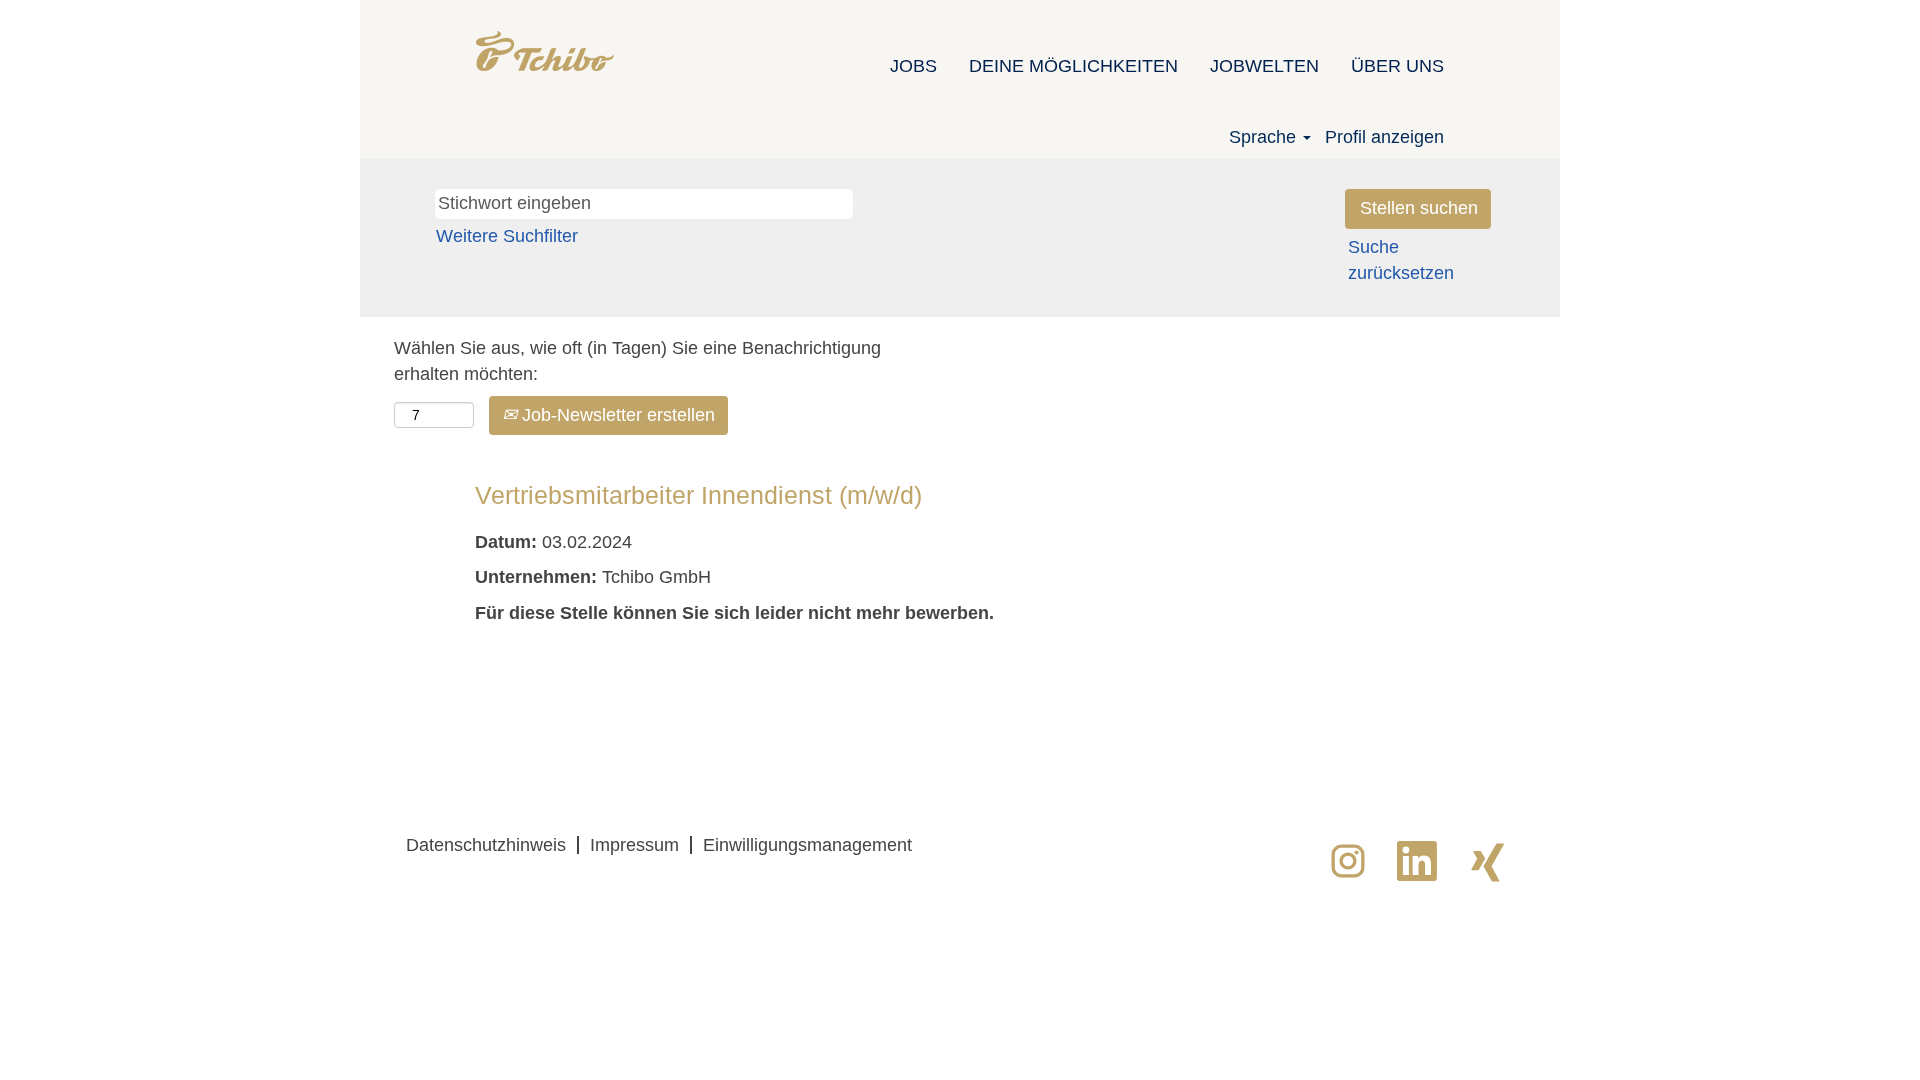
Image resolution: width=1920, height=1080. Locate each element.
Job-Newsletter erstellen (616, 415)
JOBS (913, 66)
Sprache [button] (1265, 137)
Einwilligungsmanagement (807, 845)
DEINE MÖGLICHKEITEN (1073, 66)
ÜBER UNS (1397, 66)
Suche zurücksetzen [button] (1401, 260)
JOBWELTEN (1264, 66)
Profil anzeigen (1384, 137)
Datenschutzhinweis (486, 845)
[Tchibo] (545, 51)
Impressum (634, 845)
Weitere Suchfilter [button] (507, 236)
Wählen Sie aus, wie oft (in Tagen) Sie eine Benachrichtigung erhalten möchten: (637, 361)
